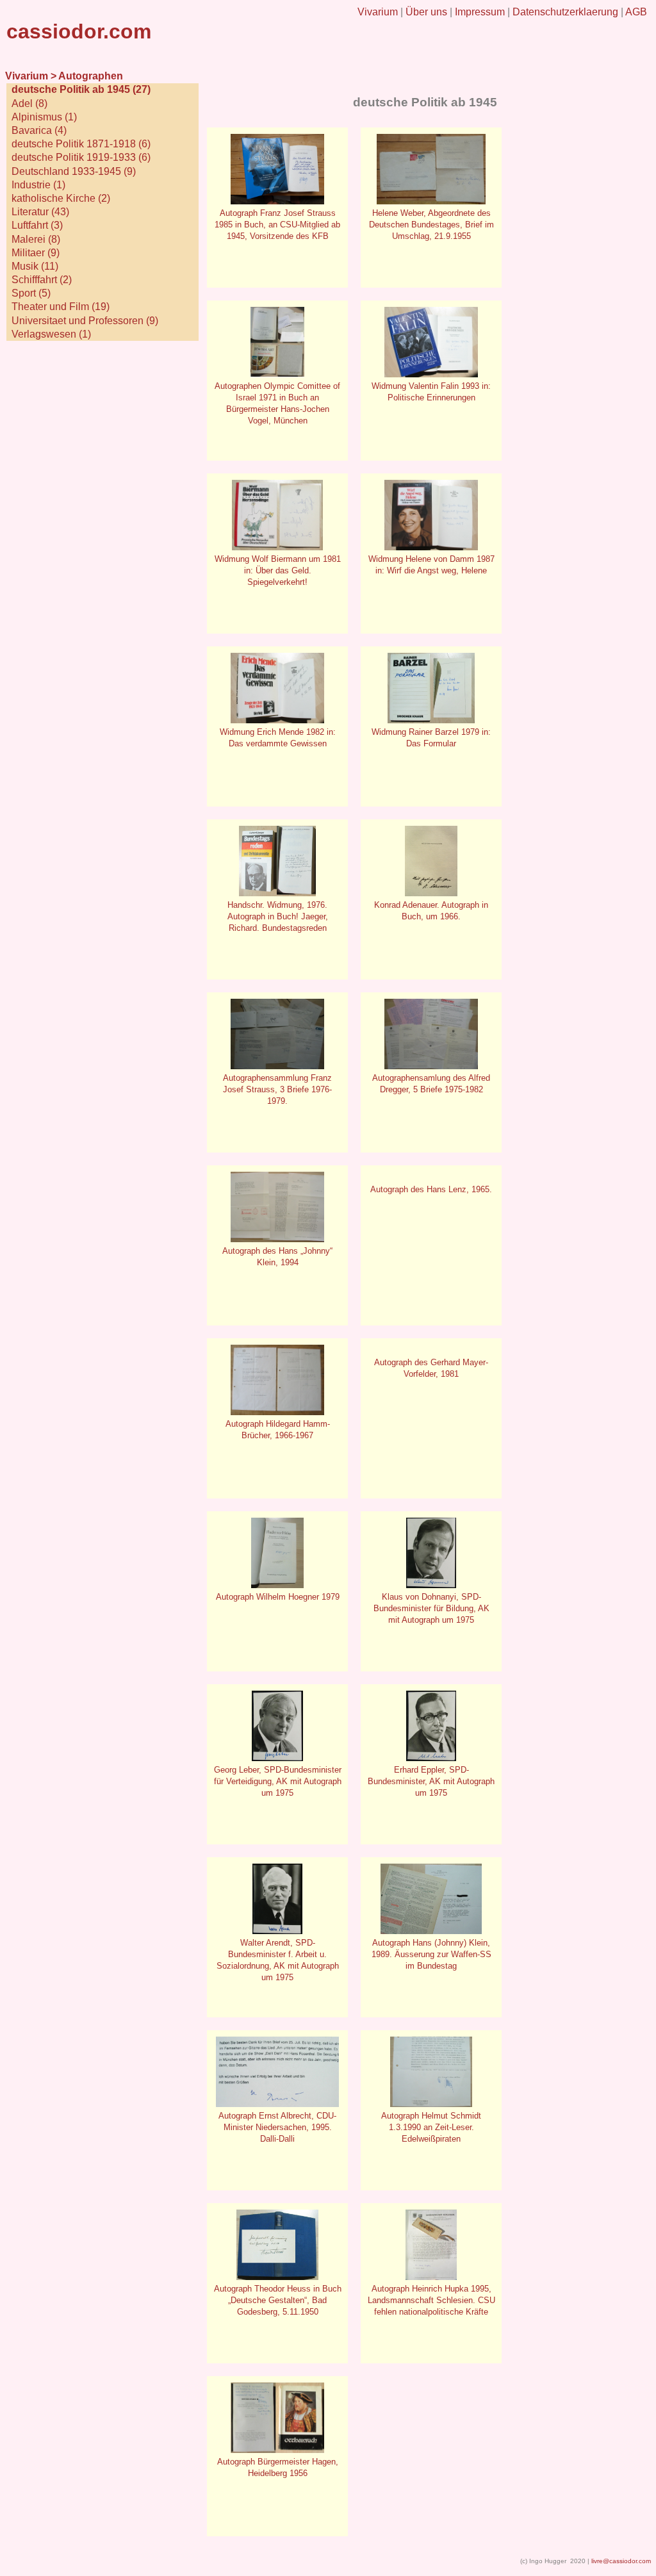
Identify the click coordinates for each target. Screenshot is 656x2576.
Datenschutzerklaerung (565, 12)
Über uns (426, 12)
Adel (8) (29, 103)
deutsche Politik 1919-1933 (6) (81, 157)
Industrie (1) (38, 185)
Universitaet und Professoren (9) (85, 321)
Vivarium (378, 12)
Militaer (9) (36, 253)
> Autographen (87, 76)
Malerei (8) (36, 239)
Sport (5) (31, 293)
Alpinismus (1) (44, 117)
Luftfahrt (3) (37, 225)
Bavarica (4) (39, 130)
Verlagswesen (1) (51, 334)
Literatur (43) (40, 212)
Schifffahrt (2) (42, 280)
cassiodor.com (79, 31)
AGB (636, 12)
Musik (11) (35, 266)
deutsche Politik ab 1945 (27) (81, 89)
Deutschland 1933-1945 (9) (74, 171)
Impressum (480, 12)
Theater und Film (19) (61, 307)
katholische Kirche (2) (61, 198)
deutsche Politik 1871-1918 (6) (81, 144)
